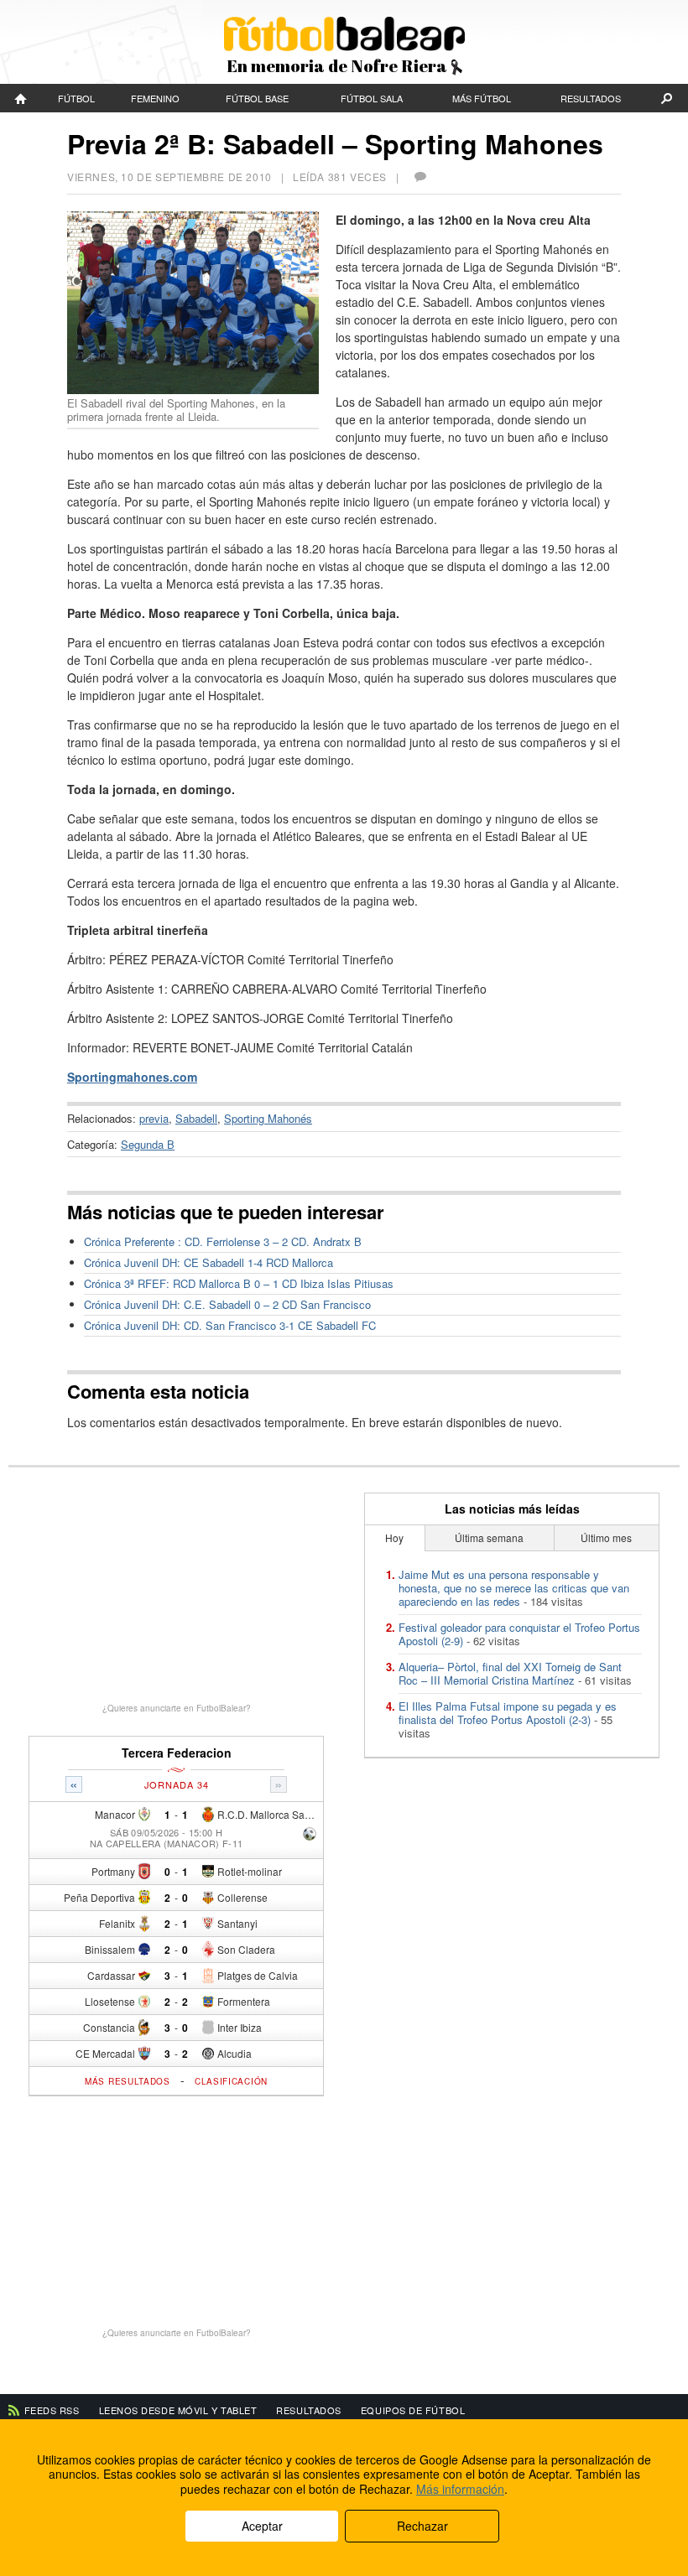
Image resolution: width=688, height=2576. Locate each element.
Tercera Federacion (177, 1753)
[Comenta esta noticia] (420, 177)
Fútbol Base (257, 98)
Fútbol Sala (372, 98)
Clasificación (231, 2081)
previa (154, 1118)
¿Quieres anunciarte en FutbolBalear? (177, 1708)
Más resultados (128, 2081)
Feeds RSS (52, 2410)
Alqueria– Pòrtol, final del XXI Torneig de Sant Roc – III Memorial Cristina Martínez (510, 1673)
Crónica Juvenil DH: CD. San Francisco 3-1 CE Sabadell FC (230, 1325)
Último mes (606, 1537)
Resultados (591, 98)
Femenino (155, 98)
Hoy (394, 1537)
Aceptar (262, 2526)
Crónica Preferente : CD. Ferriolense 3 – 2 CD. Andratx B (223, 1241)
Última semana (489, 1537)
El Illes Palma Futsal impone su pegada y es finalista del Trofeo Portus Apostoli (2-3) (508, 1713)
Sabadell (196, 1118)
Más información (460, 2489)
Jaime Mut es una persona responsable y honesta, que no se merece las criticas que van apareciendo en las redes (514, 1588)
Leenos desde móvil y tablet (178, 2410)
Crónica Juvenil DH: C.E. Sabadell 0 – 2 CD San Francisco (227, 1304)
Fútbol (76, 98)
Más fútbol (482, 98)
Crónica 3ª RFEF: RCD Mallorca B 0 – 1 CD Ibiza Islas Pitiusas (239, 1283)
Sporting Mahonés (268, 1118)
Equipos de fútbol (413, 2410)
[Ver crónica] (310, 1835)
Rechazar (422, 2526)
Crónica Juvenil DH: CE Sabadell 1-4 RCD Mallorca (208, 1262)
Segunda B (148, 1144)
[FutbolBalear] (21, 98)
